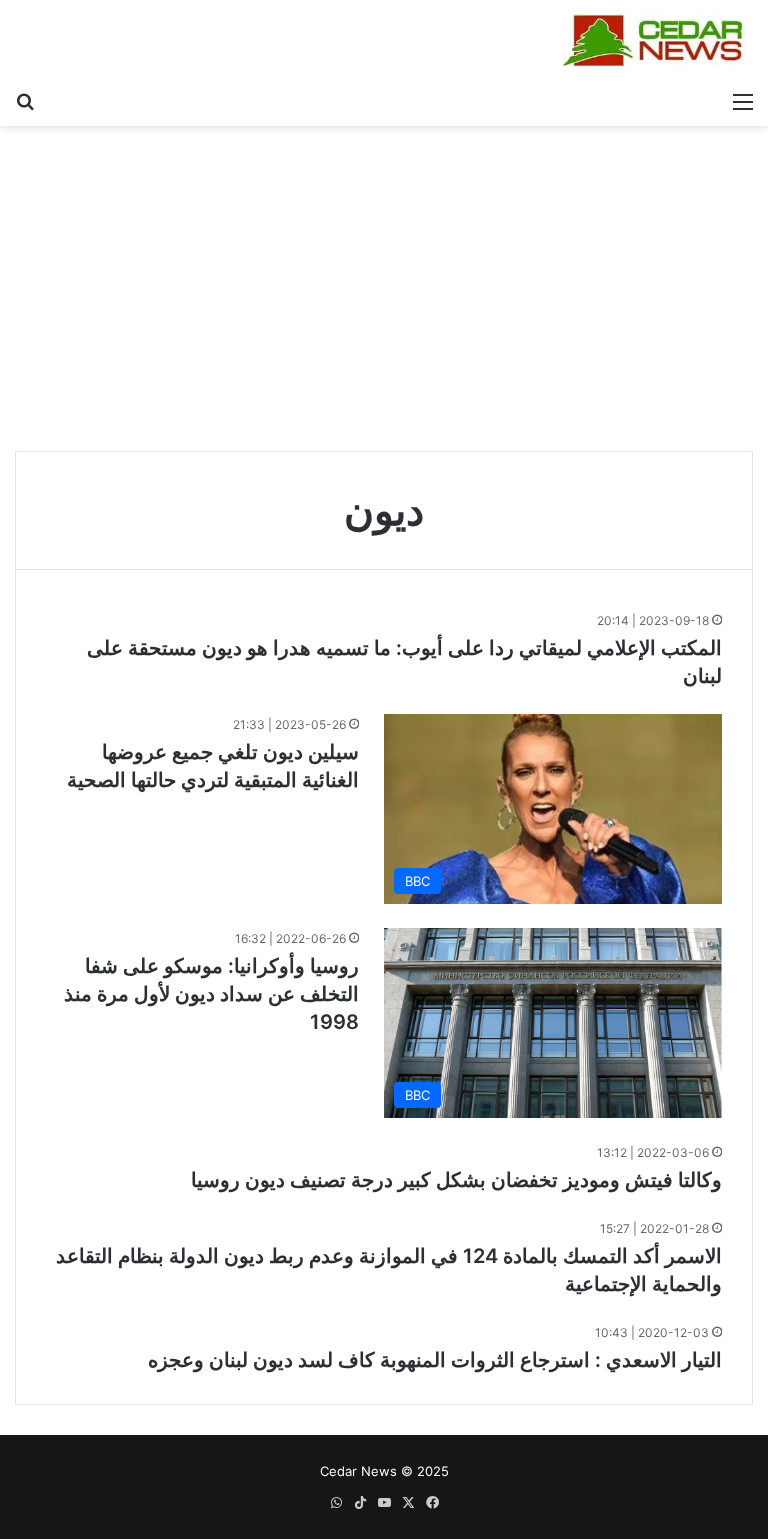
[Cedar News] (658, 40)
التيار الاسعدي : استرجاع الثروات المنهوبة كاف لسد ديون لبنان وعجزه (435, 1360)
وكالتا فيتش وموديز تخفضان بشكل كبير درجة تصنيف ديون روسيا (456, 1180)
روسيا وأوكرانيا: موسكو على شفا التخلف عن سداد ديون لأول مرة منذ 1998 (211, 994)
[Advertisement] (384, 296)
